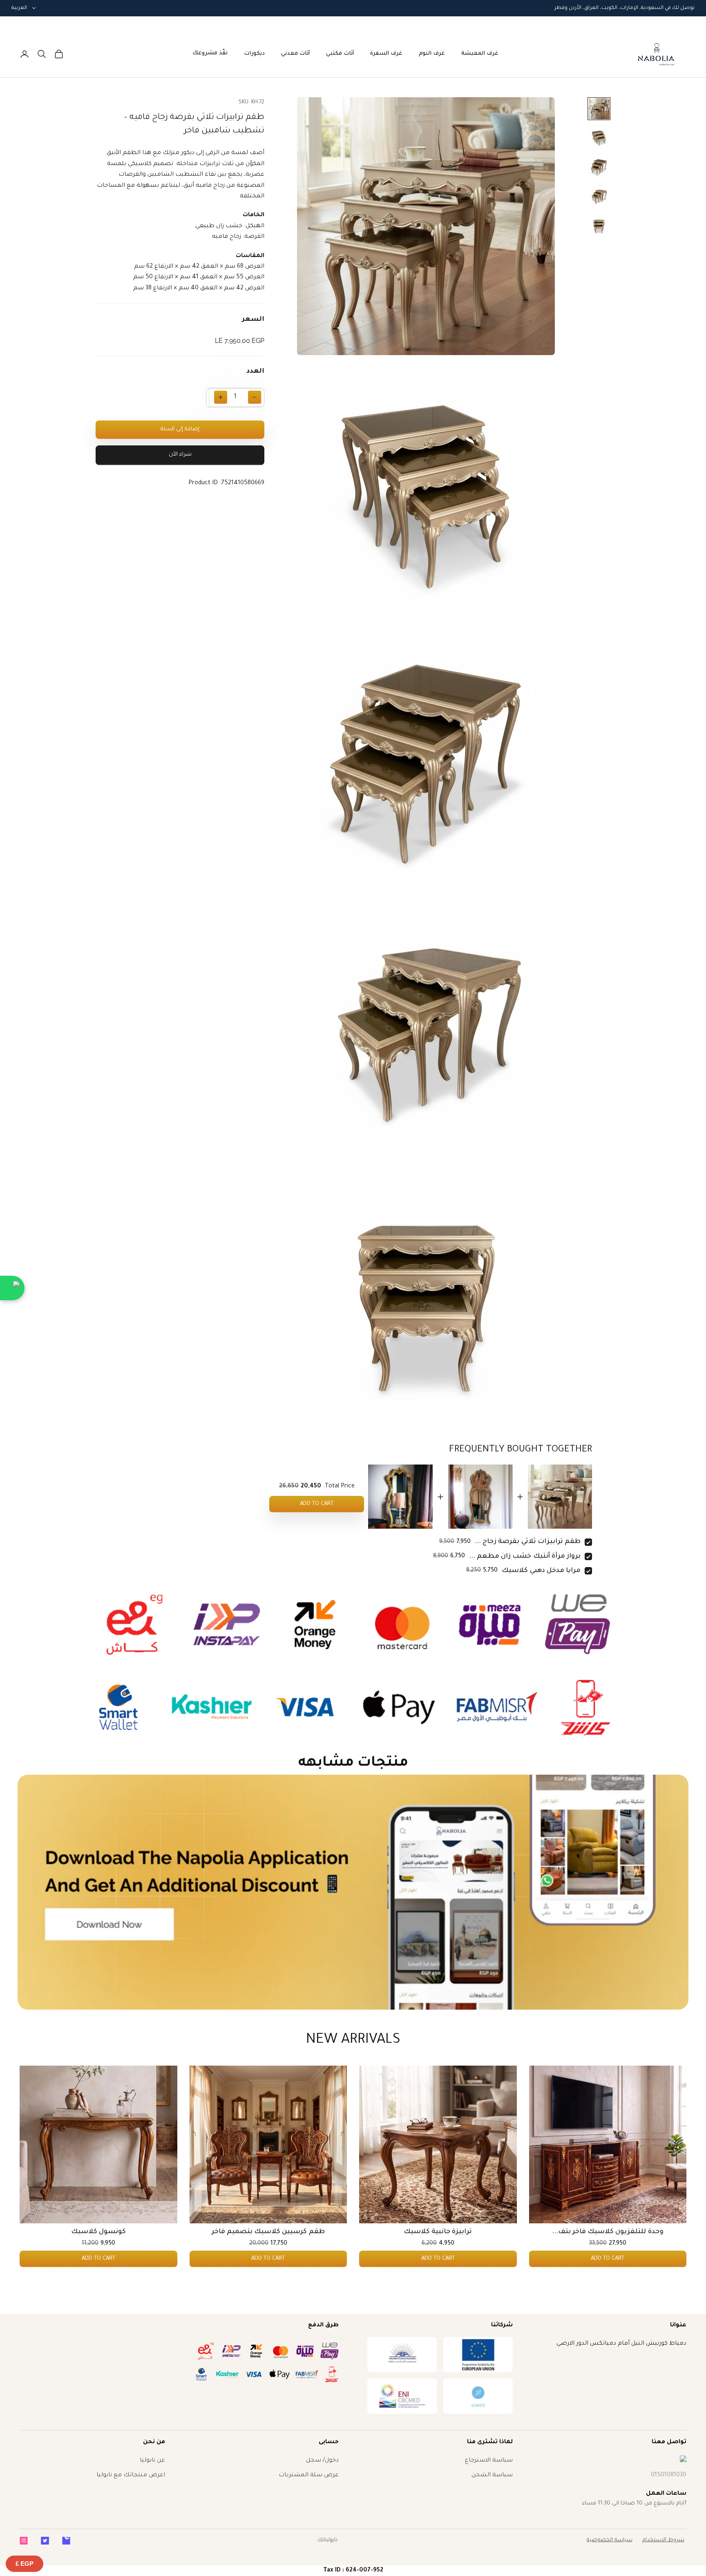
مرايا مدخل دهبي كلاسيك (541, 1571)
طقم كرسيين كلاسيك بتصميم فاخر (268, 2232)
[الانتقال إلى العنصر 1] (599, 109)
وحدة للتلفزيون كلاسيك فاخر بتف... (608, 2232)
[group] (353, 1892)
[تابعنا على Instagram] (24, 2541)
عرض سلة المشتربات (309, 2475)
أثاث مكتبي (340, 54)
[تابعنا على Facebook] (66, 2541)
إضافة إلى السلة (180, 429)
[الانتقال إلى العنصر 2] (599, 138)
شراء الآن (180, 455)
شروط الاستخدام (663, 2540)
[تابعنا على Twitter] (45, 2541)
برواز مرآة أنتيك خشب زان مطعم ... (525, 1556)
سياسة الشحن (492, 2475)
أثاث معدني (295, 54)
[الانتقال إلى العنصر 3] (599, 168)
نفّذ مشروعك (210, 53)
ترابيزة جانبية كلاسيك (438, 2232)
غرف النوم (432, 54)
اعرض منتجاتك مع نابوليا (131, 2475)
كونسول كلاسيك (98, 2232)
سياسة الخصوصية (610, 2540)
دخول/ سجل (322, 2461)
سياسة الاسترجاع (489, 2461)
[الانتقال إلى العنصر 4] (599, 197)
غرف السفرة (386, 54)
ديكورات (254, 54)
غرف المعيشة (480, 54)
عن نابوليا (152, 2461)
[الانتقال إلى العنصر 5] (599, 226)
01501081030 (669, 2475)
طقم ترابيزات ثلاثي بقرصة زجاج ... (528, 1542)
